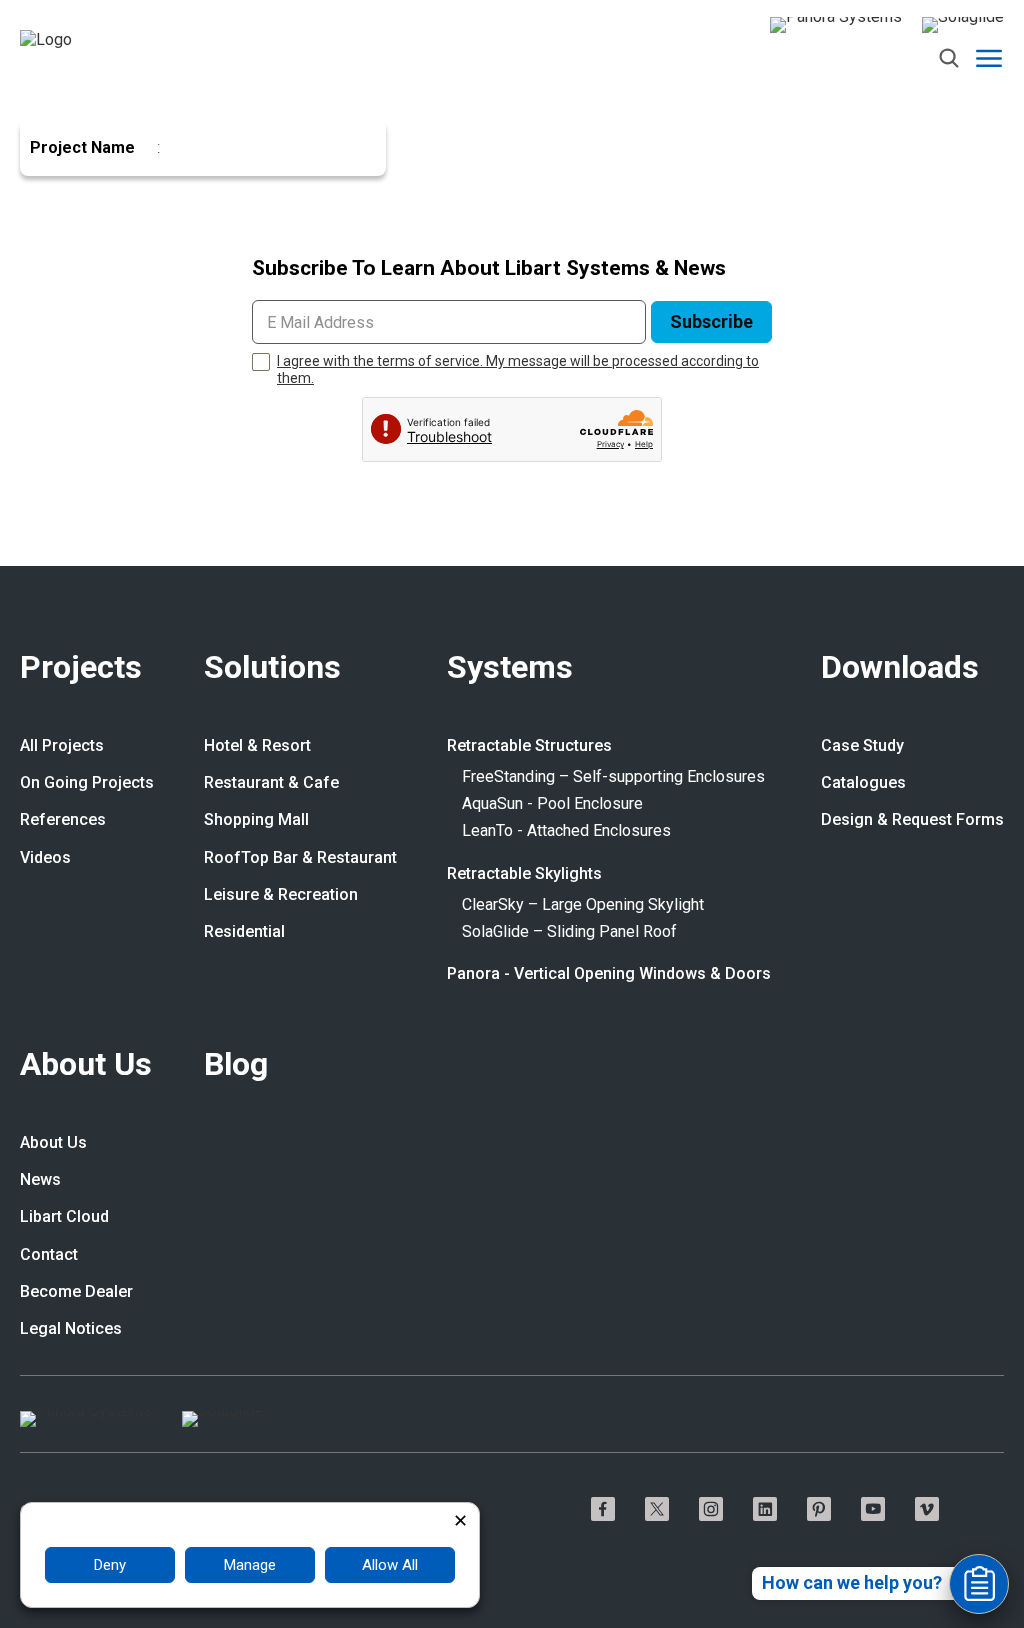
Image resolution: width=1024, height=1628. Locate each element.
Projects (81, 668)
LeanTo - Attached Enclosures (566, 831)
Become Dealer (76, 1292)
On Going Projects (87, 783)
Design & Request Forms (912, 820)
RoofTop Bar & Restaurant (300, 858)
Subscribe (711, 321)
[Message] (979, 1584)
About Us (86, 1065)
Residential (244, 932)
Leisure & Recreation (281, 895)
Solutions (272, 668)
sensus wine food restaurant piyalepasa (312, 110)
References (63, 820)
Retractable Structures (529, 746)
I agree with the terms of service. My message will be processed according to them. (518, 369)
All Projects (62, 746)
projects (109, 110)
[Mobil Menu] (989, 58)
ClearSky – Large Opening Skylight (583, 905)
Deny (110, 1565)
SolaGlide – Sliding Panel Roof (569, 932)
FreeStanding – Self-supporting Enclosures (613, 777)
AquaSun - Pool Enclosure (552, 804)
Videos (45, 858)
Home (39, 110)
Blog (236, 1065)
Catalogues (863, 783)
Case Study (862, 746)
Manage (250, 1565)
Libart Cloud (64, 1217)
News (40, 1180)
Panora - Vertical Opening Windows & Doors (609, 974)
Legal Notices (71, 1329)
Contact (49, 1255)
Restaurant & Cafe (271, 783)
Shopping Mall (256, 820)
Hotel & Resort (257, 746)
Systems (510, 668)
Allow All (390, 1565)
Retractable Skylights (524, 874)
